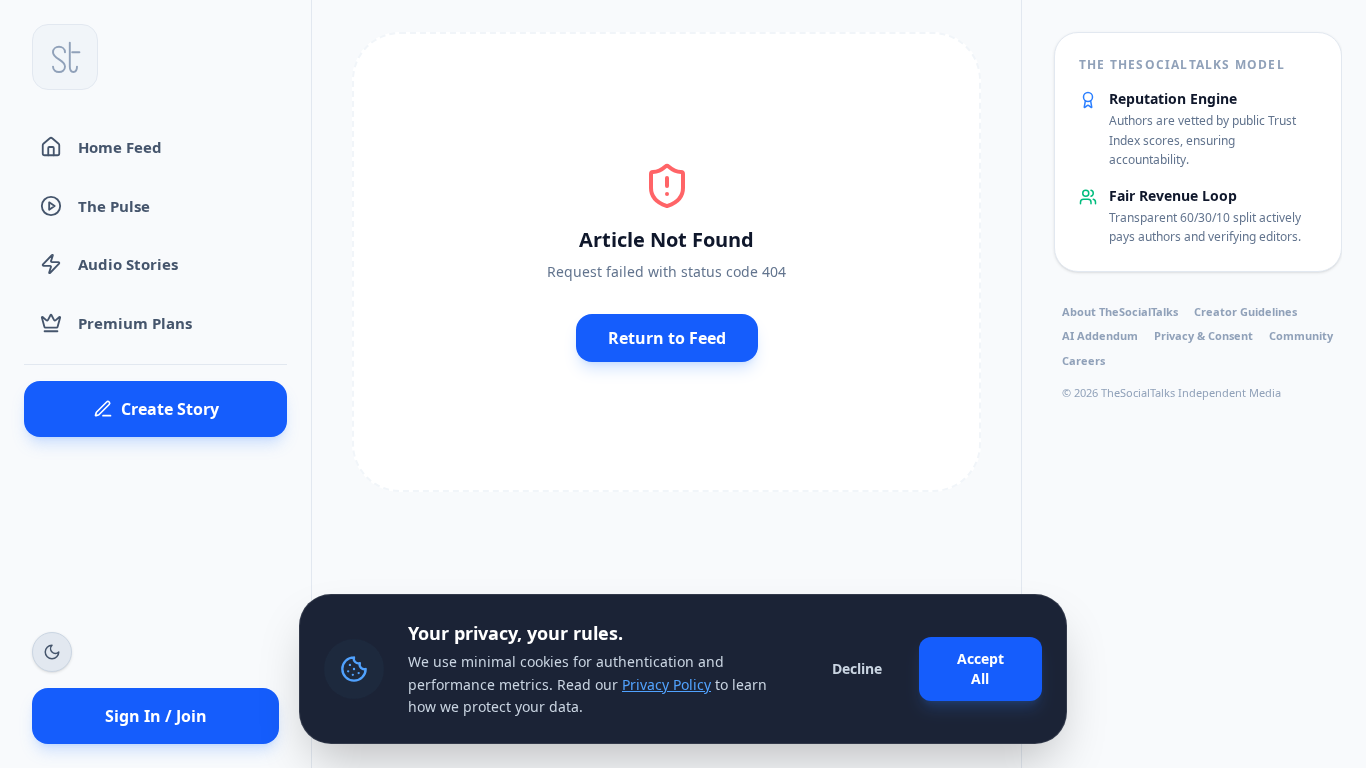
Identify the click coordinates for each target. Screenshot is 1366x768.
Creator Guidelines (1245, 311)
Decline (857, 668)
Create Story (170, 409)
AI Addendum (1100, 335)
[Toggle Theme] (52, 652)
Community (1301, 335)
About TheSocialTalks (1120, 311)
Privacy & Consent (1203, 335)
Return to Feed (667, 338)
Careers (1083, 360)
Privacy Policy (666, 684)
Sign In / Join (156, 716)
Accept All (980, 668)
